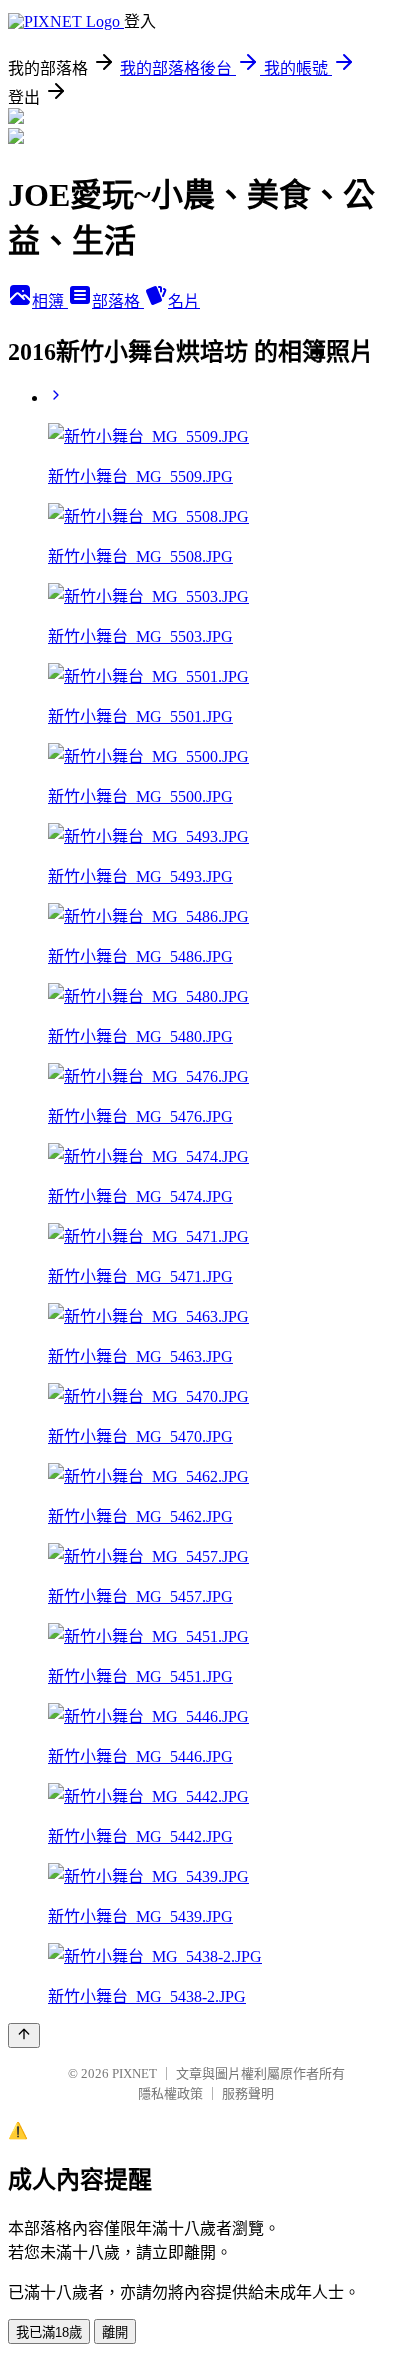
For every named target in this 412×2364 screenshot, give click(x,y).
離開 (115, 2332)
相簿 (50, 301)
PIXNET (134, 2073)
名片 (184, 301)
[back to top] (24, 2035)
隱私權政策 (170, 2093)
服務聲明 (248, 2093)
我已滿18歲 (49, 2332)
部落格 (118, 301)
